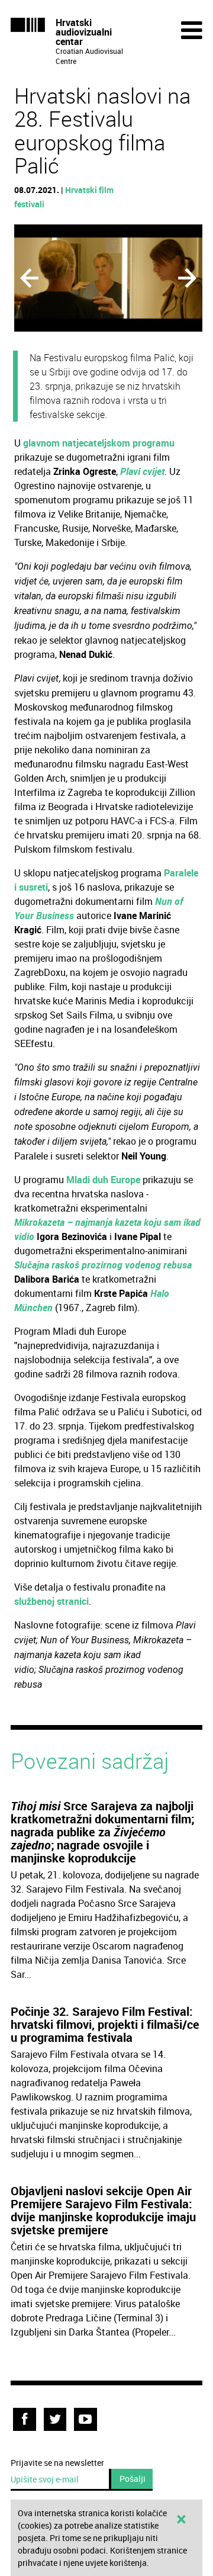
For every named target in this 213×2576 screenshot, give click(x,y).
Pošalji (133, 2479)
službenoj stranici (51, 1601)
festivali (29, 204)
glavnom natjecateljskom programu (99, 443)
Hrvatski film (89, 190)
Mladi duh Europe (103, 1180)
